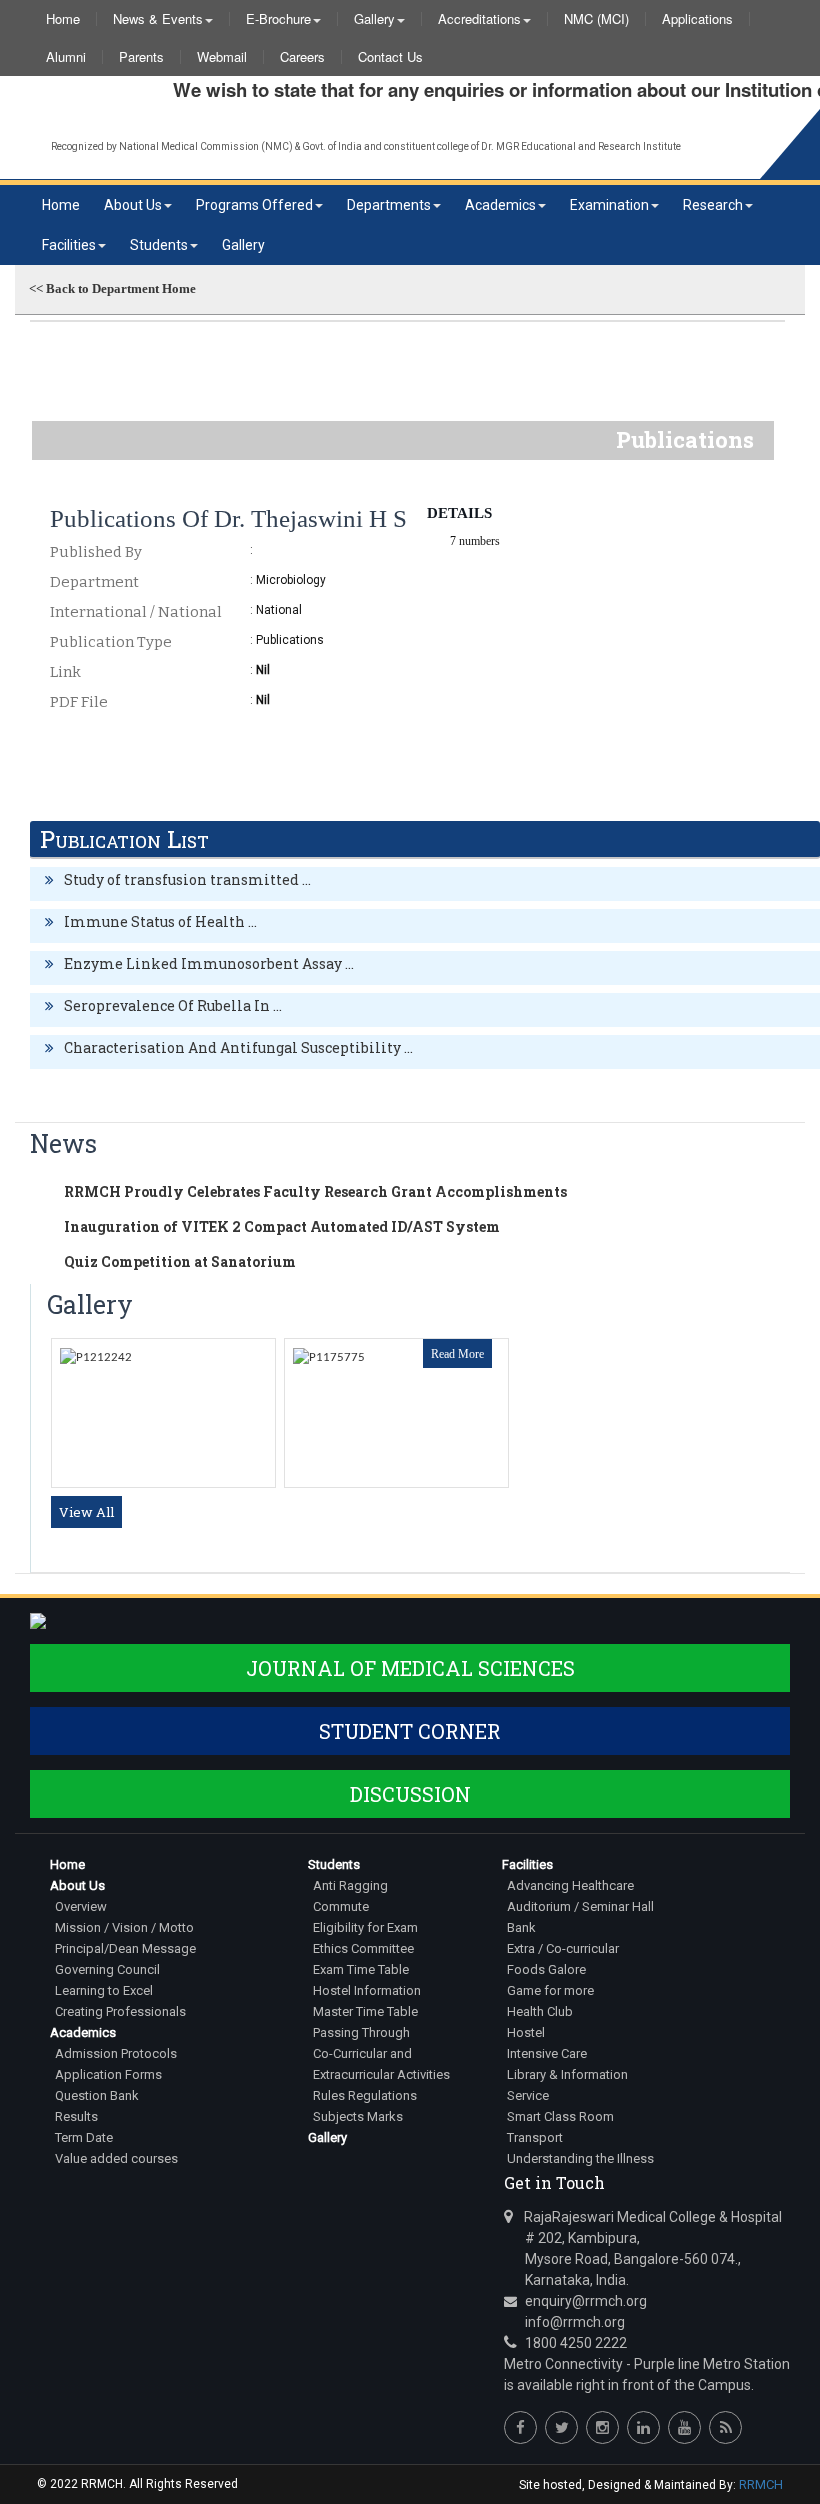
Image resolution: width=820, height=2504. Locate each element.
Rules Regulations (365, 2095)
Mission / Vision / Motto (124, 1927)
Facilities (69, 245)
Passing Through (361, 2032)
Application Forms (108, 2074)
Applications (697, 19)
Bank (521, 1927)
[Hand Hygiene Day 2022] (329, 1357)
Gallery (374, 19)
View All (86, 1512)
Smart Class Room (560, 2116)
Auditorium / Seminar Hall (580, 1906)
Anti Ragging (350, 1885)
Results (76, 2116)
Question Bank (97, 2095)
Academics (500, 205)
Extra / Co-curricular (563, 1948)
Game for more (550, 1990)
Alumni (66, 57)
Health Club (540, 2011)
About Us (133, 205)
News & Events (158, 19)
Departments (389, 205)
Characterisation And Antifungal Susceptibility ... (238, 1047)
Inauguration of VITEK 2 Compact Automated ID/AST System (282, 1226)
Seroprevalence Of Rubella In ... (173, 1005)
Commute (341, 1906)
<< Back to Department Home (112, 288)
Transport (535, 2137)
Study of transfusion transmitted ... (187, 879)
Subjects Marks (358, 2116)
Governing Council (107, 1969)
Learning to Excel (104, 1990)
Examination (609, 205)
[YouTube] (684, 2427)
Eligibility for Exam (365, 1927)
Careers (302, 57)
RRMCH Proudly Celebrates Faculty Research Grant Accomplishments (315, 1191)
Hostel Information (367, 1990)
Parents (141, 57)
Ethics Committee (363, 1948)
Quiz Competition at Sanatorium (180, 1261)
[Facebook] (520, 2427)
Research (713, 205)
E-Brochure (278, 19)
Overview (81, 1906)
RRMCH (761, 2484)
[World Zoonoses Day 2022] (96, 1357)
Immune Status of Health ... (160, 921)
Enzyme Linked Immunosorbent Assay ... (209, 963)
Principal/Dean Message (125, 1948)
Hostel (526, 2032)
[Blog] (725, 2427)
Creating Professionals (120, 2011)
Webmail (222, 57)
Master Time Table (365, 2011)
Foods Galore (546, 1969)
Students (159, 245)
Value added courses (116, 2158)
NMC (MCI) (596, 19)
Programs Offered (254, 205)
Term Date (84, 2137)
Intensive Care (547, 2053)
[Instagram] (602, 2427)
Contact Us (390, 57)
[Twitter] (561, 2427)
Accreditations (479, 19)
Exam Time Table (361, 1969)
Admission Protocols (116, 2053)
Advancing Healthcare (570, 1885)
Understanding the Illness (580, 2158)
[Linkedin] (643, 2427)
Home (63, 19)
